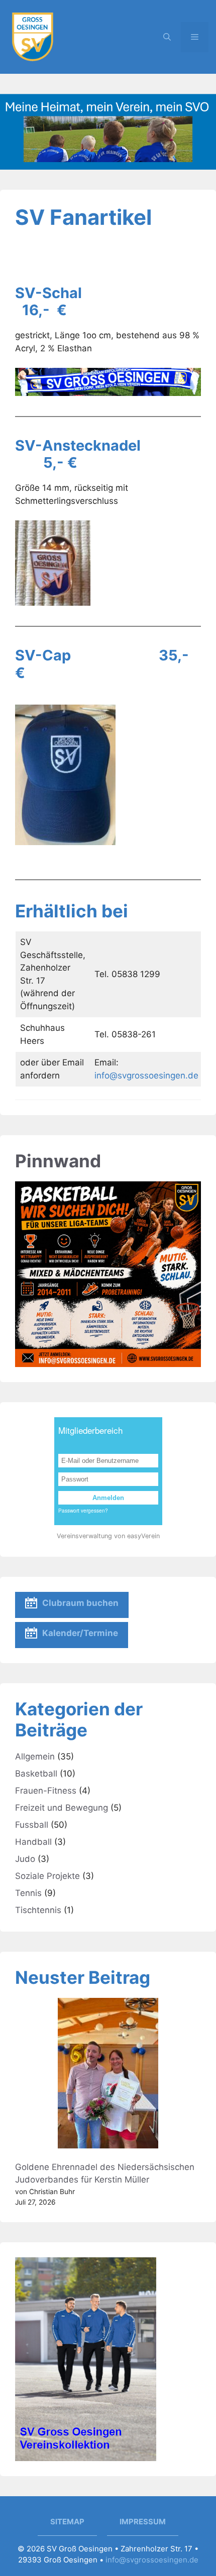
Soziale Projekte (47, 1876)
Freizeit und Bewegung (62, 1808)
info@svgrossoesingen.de (146, 1075)
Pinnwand (58, 1161)
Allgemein (35, 1756)
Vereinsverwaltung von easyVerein (108, 1536)
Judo (25, 1859)
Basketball (36, 1774)
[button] (167, 37)
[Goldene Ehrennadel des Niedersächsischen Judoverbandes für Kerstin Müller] (108, 2075)
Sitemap (67, 2522)
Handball (33, 1842)
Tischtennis (38, 1910)
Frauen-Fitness (46, 1791)
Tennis (28, 1893)
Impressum (143, 2522)
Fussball (32, 1825)
